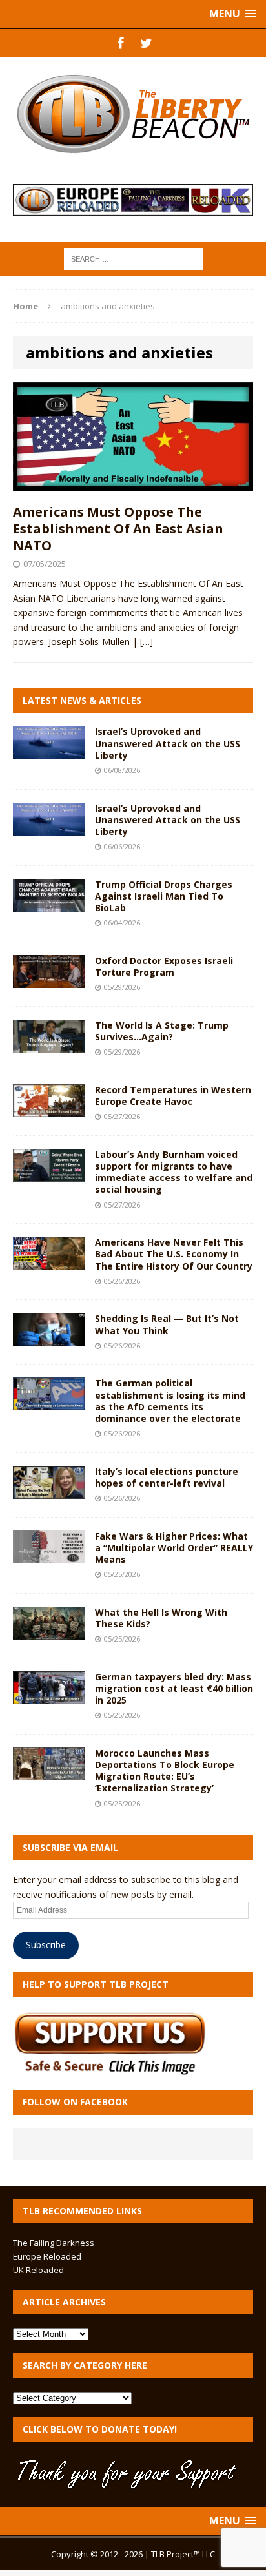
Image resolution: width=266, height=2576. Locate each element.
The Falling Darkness (54, 2243)
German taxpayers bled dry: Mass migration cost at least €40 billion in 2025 (174, 1688)
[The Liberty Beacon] (133, 114)
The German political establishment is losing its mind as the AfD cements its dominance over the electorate (170, 1401)
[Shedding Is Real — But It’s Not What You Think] (49, 1338)
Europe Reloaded (47, 2256)
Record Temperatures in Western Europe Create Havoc (173, 1096)
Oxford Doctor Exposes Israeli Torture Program (164, 966)
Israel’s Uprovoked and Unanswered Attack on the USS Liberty (168, 743)
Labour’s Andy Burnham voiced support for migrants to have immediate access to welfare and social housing (174, 1172)
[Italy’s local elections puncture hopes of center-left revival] (49, 1491)
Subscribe (46, 1945)
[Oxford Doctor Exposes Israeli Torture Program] (49, 981)
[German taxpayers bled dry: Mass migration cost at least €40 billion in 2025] (49, 1696)
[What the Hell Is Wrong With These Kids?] (49, 1632)
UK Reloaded (38, 2270)
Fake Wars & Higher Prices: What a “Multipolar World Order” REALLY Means (174, 1548)
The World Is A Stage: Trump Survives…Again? (162, 1031)
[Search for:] (133, 258)
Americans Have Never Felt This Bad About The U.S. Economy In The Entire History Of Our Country (174, 1254)
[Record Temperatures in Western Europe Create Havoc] (49, 1109)
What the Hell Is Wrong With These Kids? (161, 1618)
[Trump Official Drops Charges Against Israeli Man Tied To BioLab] (49, 904)
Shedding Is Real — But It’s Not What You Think (167, 1324)
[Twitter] (146, 43)
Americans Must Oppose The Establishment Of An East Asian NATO (118, 529)
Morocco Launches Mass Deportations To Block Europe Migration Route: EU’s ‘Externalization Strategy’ (165, 1771)
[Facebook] (120, 43)
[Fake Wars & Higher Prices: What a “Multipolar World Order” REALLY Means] (49, 1555)
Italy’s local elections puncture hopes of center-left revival (167, 1477)
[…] (147, 642)
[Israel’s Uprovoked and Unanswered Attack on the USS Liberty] (49, 751)
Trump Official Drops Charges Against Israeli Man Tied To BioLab (164, 896)
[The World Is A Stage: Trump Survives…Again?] (49, 1045)
